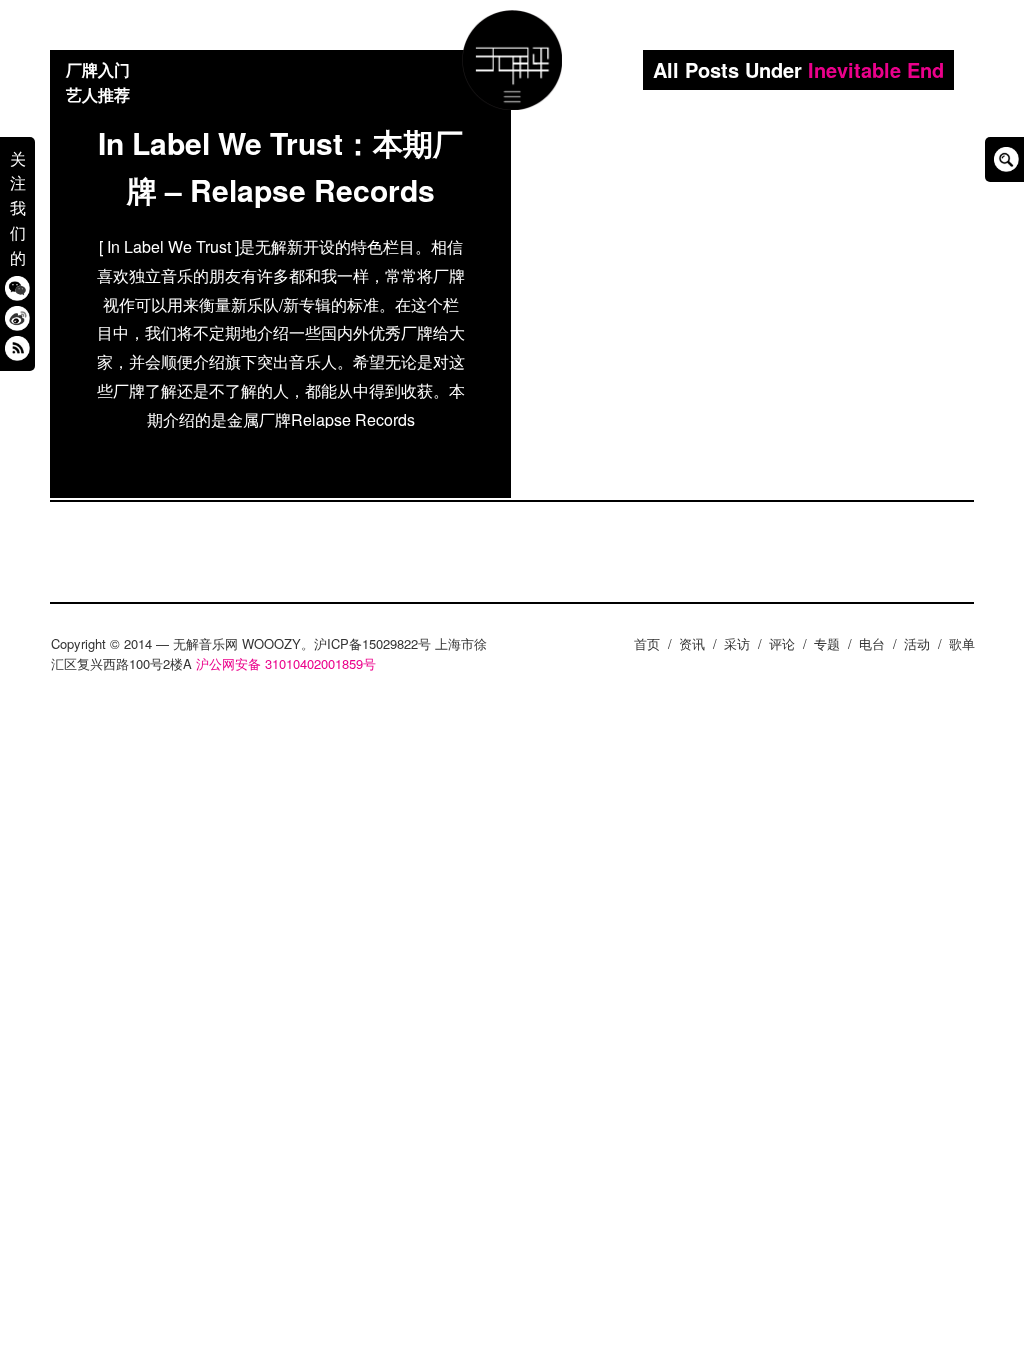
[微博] (17, 317)
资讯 (692, 643)
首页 (647, 643)
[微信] (17, 287)
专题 (827, 643)
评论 (782, 643)
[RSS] (17, 347)
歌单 (962, 643)
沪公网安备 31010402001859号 (286, 663)
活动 (917, 643)
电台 (872, 643)
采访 (737, 643)
